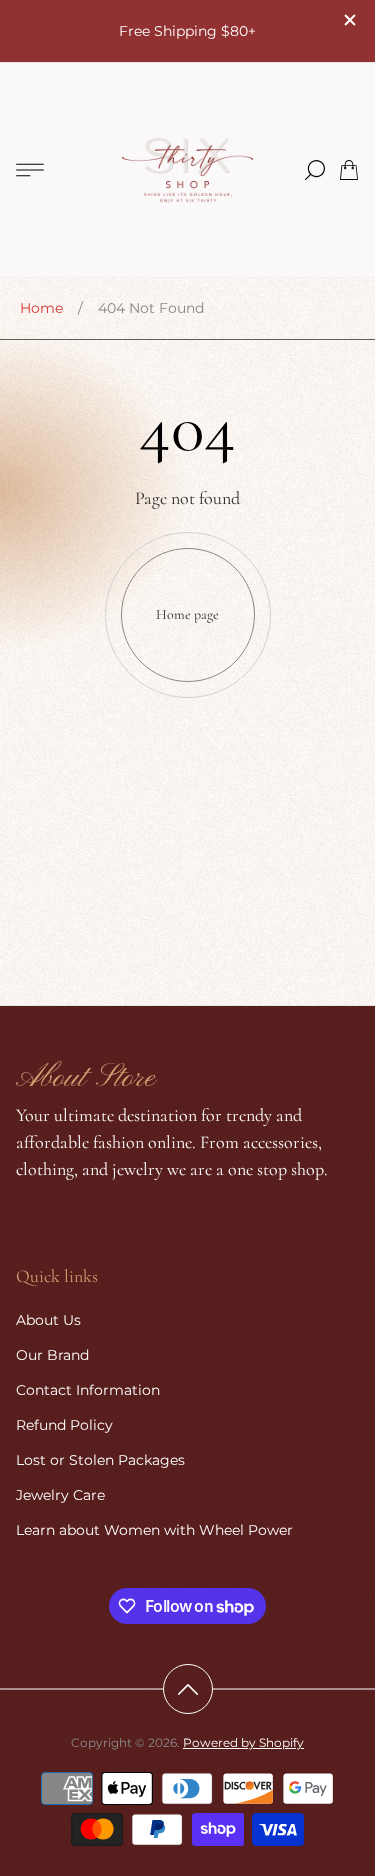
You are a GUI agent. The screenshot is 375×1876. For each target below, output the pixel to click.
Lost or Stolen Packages (100, 1460)
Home (41, 308)
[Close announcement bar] (349, 20)
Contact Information (88, 1390)
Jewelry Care (60, 1495)
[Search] (315, 170)
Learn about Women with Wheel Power (154, 1530)
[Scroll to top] (188, 1689)
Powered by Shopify (243, 1742)
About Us (48, 1320)
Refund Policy (64, 1425)
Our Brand (52, 1355)
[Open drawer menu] (30, 170)
